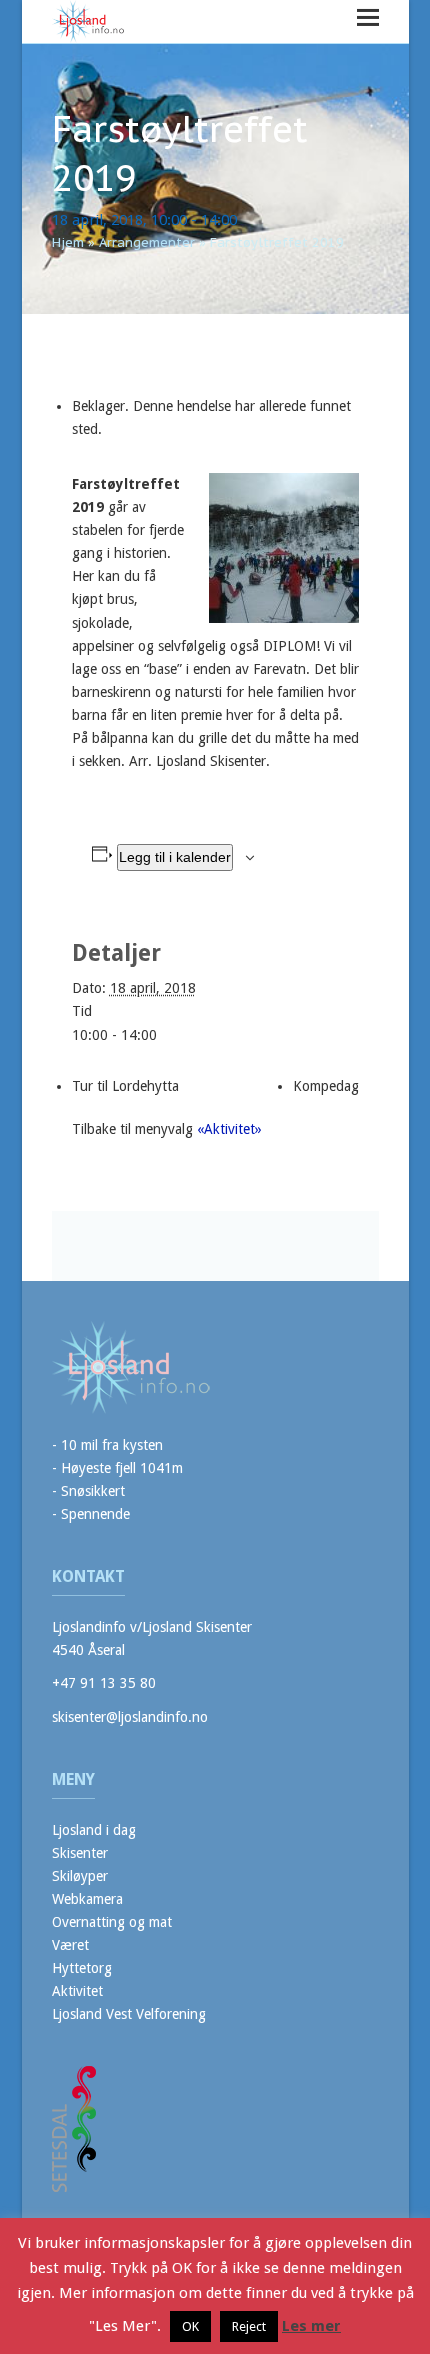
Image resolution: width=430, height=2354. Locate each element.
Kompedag (326, 1086)
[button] (368, 17)
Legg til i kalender (175, 857)
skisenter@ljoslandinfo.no (130, 1717)
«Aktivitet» (229, 1129)
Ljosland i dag (94, 1830)
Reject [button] (249, 2326)
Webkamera (87, 1899)
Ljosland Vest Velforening (129, 2014)
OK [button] (190, 2326)
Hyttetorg (82, 1968)
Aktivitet (77, 1991)
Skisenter (80, 1853)
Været (70, 1945)
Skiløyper (80, 1876)
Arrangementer (147, 242)
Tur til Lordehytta (125, 1086)
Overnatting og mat (112, 1922)
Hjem (68, 242)
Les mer (311, 2326)
